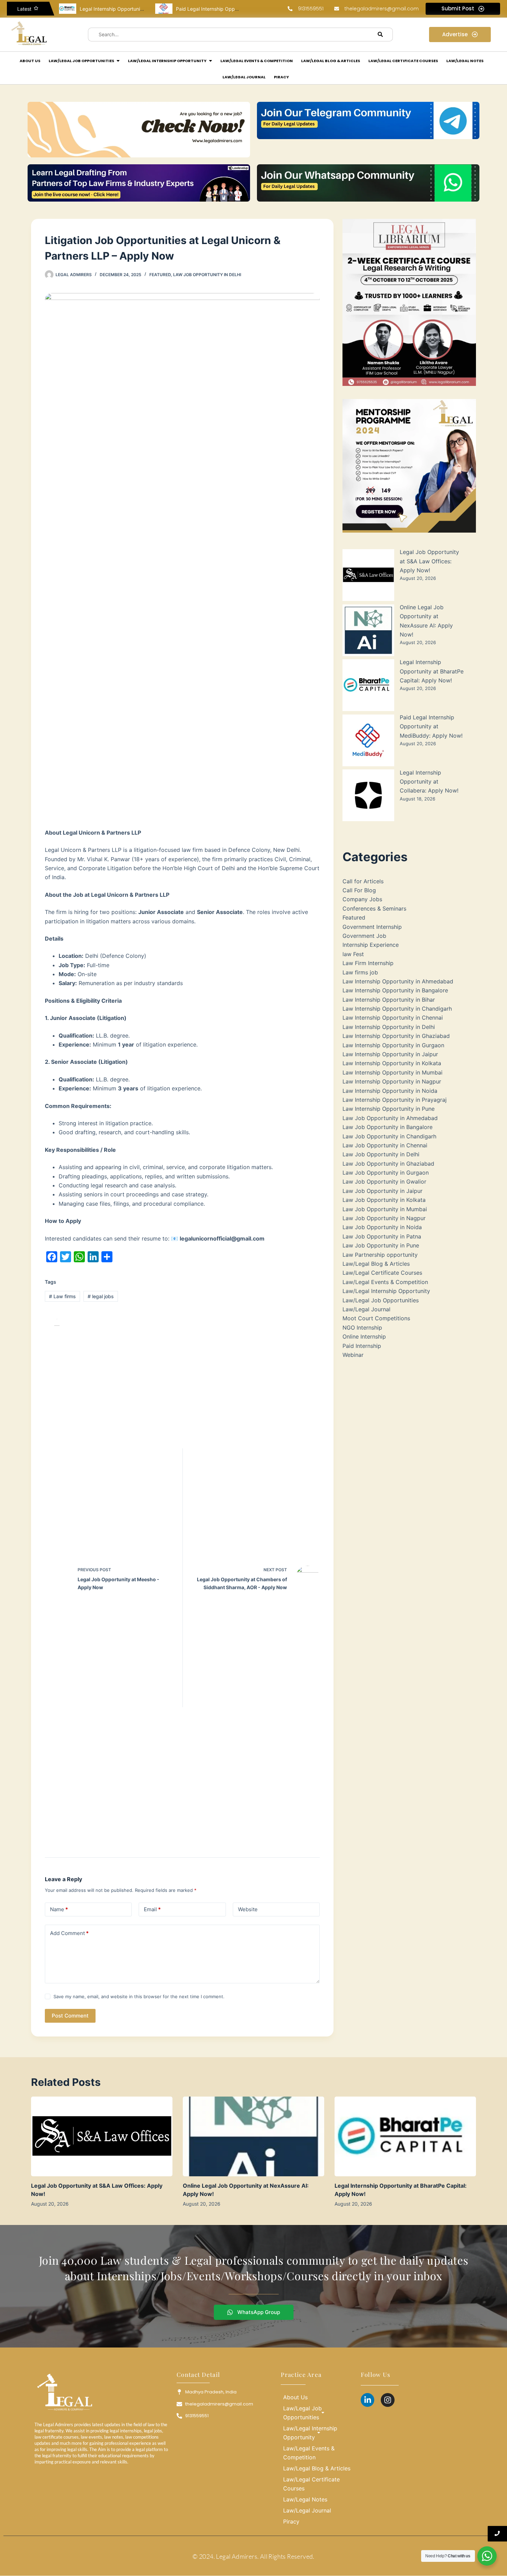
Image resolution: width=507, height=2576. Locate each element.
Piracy (291, 2521)
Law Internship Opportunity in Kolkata (392, 1063)
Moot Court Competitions (376, 1318)
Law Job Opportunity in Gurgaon (386, 1173)
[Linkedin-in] (368, 2400)
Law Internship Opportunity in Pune (389, 1109)
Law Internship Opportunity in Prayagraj (395, 1100)
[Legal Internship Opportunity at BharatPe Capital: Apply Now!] (405, 2136)
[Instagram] (388, 2400)
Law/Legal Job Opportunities (381, 1300)
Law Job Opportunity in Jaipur (382, 1191)
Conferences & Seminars (374, 908)
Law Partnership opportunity (380, 1255)
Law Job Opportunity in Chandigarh (389, 1136)
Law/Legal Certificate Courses (382, 1273)
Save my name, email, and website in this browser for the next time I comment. (139, 1996)
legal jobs (101, 1296)
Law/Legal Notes (305, 2499)
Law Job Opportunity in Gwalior (384, 1182)
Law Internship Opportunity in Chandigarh (397, 1009)
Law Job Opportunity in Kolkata (384, 1200)
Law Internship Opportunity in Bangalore (395, 990)
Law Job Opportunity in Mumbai (385, 1209)
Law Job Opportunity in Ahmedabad (390, 1118)
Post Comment (70, 2016)
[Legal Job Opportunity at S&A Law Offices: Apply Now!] (102, 2136)
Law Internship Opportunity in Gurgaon (393, 1045)
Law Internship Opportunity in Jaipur (390, 1054)
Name (59, 1909)
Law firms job (360, 972)
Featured (160, 275)
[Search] (380, 35)
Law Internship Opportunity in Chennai (393, 1018)
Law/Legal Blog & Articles (376, 1264)
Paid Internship (362, 1346)
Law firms (62, 1296)
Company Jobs (362, 899)
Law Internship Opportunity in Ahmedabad (398, 981)
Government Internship (372, 927)
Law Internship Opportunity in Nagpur (392, 1081)
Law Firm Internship (368, 963)
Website (248, 1909)
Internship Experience (371, 945)
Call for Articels (363, 881)
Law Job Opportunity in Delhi (207, 275)
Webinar (353, 1355)
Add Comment (69, 1933)
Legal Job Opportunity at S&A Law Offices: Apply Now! (429, 561)
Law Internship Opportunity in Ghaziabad (396, 1036)
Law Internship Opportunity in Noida (390, 1091)
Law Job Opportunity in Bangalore (387, 1127)
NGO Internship (362, 1328)
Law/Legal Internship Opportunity (386, 1291)
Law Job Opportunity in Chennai (385, 1145)
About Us (295, 2397)
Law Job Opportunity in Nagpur (384, 1218)
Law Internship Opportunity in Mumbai (392, 1072)
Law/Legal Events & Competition (385, 1282)
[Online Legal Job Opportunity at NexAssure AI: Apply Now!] (254, 2136)
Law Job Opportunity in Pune (381, 1245)
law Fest (353, 954)
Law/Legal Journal (366, 1309)
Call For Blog (359, 890)
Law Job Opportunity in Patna (382, 1236)
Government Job (364, 936)
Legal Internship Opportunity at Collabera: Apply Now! (429, 782)
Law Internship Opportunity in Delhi (389, 1027)
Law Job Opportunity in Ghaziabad (388, 1164)
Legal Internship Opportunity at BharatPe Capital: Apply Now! (432, 671)
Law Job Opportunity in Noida (382, 1227)
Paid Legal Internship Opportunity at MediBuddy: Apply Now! (431, 726)
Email (152, 1909)
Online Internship (364, 1336)
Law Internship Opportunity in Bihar (389, 1000)
